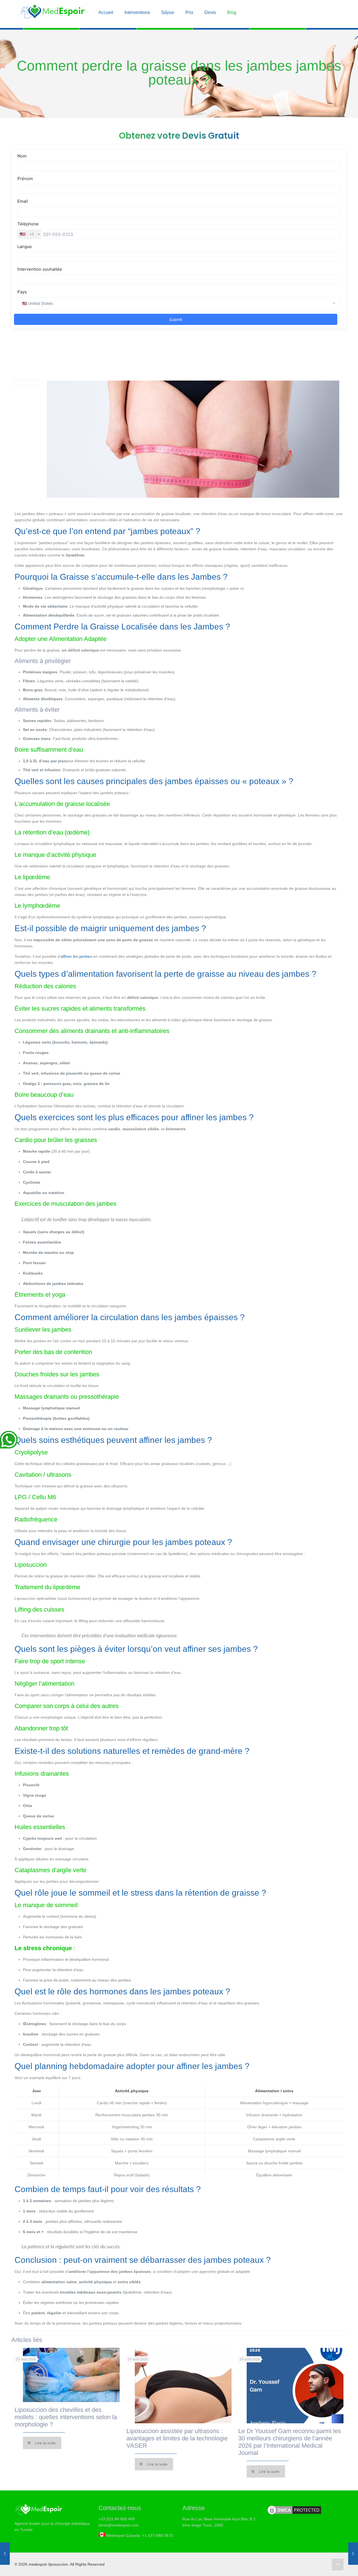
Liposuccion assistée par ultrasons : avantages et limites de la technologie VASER (177, 2438)
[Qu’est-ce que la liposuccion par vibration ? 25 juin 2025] (353, 2554)
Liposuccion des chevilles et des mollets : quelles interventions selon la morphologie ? (66, 2417)
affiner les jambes (76, 956)
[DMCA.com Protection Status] (294, 2514)
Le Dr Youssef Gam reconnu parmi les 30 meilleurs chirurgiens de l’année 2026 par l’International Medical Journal (290, 2442)
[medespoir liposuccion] (52, 14)
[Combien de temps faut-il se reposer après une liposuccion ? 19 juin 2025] (5, 2554)
